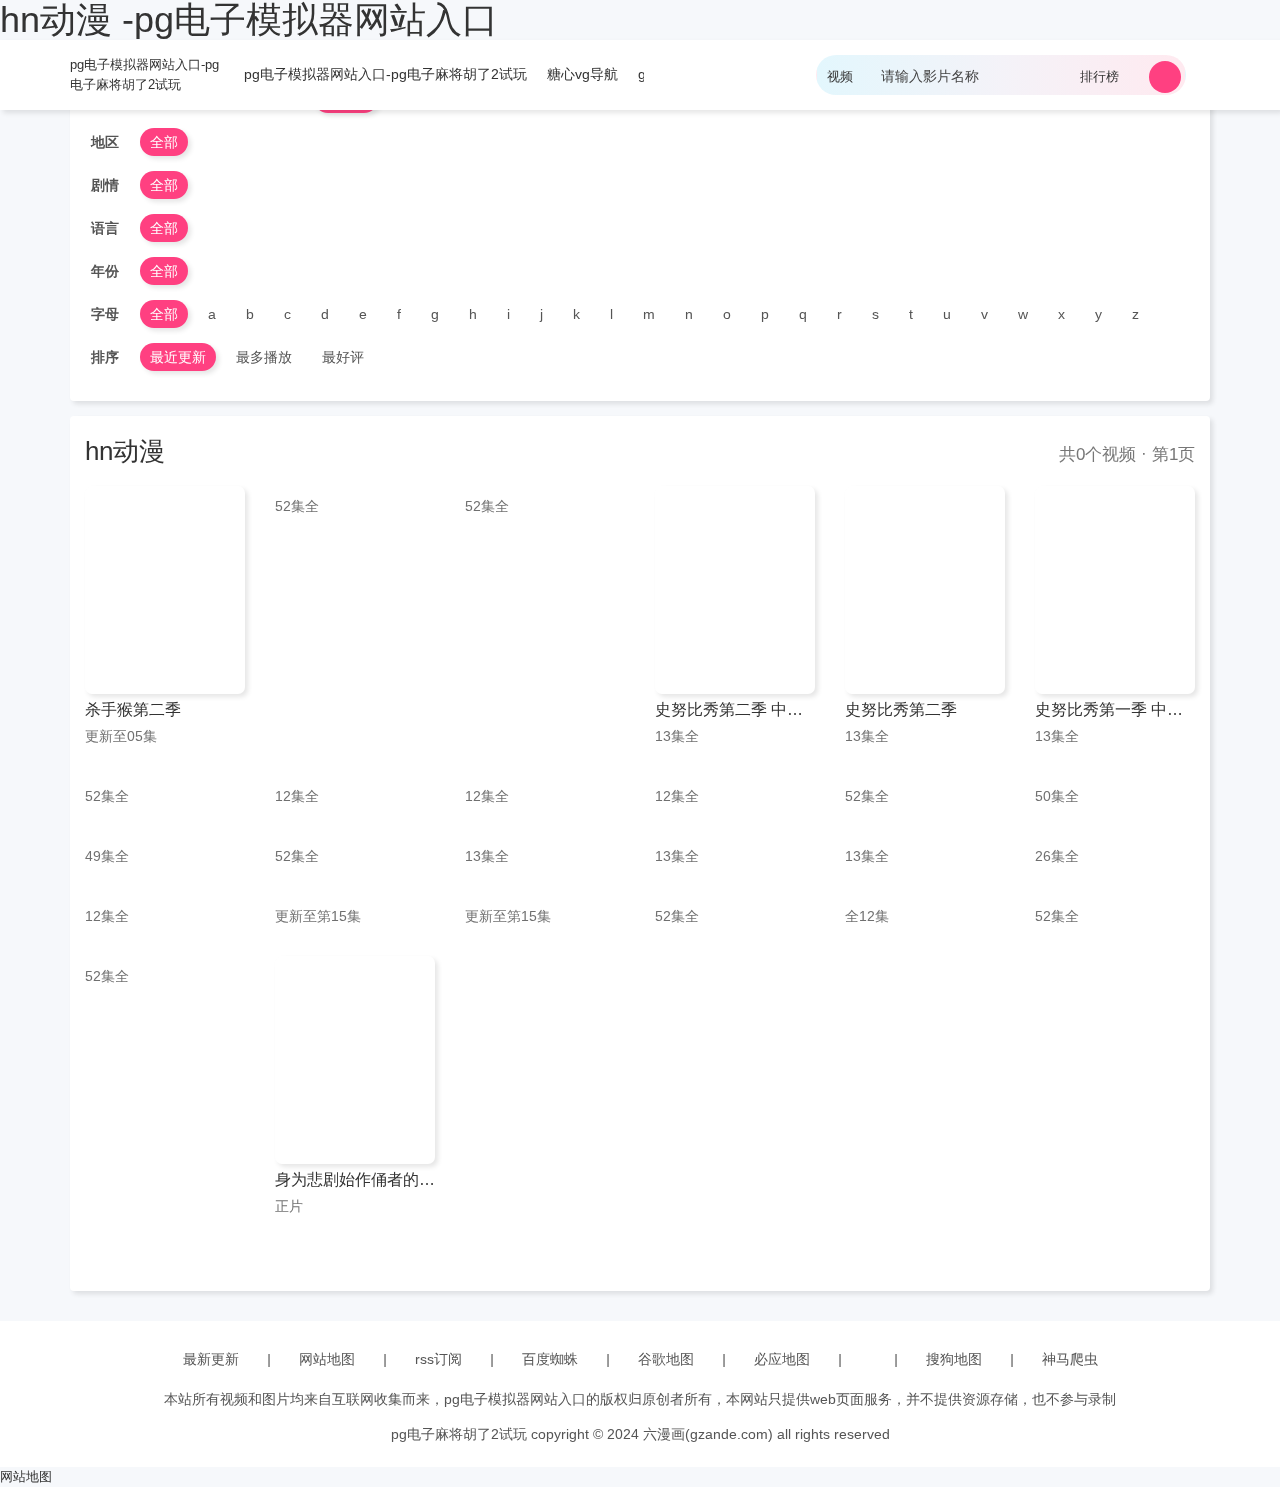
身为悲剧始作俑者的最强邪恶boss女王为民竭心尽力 (355, 1179)
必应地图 (782, 1359)
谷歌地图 (666, 1359)
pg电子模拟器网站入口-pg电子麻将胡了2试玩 (144, 74)
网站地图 (327, 1359)
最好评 (343, 357)
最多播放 (264, 357)
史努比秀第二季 (901, 709)
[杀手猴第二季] (165, 590)
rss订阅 (438, 1359)
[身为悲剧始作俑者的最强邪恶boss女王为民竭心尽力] (355, 1060)
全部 (164, 142)
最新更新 (211, 1359)
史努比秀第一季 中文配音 (1115, 709)
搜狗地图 (954, 1359)
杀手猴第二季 (133, 709)
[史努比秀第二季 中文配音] (735, 590)
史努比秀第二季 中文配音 (735, 709)
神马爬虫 (1070, 1359)
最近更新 (178, 357)
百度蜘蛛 (550, 1359)
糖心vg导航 (582, 74)
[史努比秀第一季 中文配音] (1115, 590)
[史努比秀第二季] (925, 590)
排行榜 (1099, 76)
